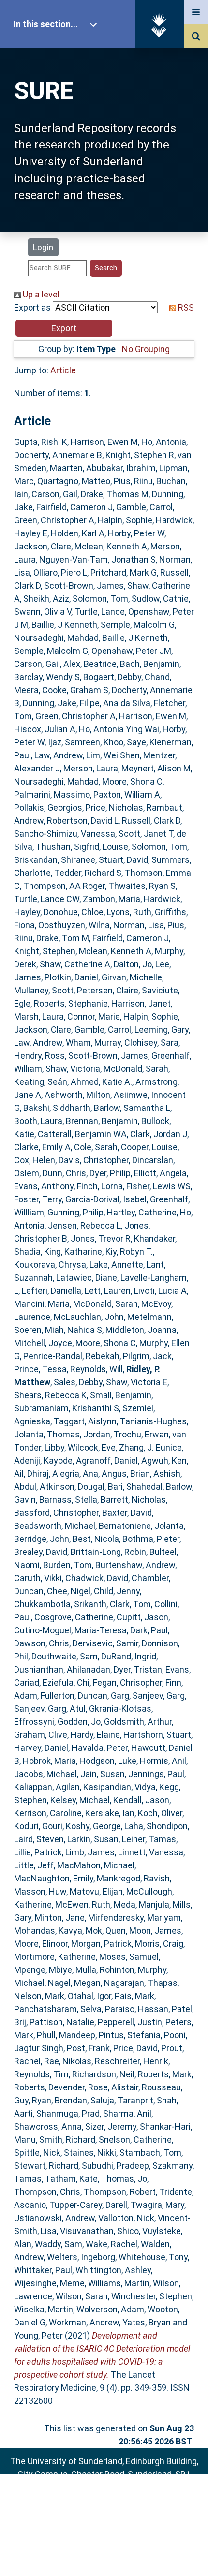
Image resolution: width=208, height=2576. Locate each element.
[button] (64, 328)
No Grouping (146, 349)
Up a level (40, 294)
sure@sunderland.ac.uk (117, 2500)
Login (43, 247)
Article (63, 370)
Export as (32, 307)
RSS (185, 307)
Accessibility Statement (104, 2554)
